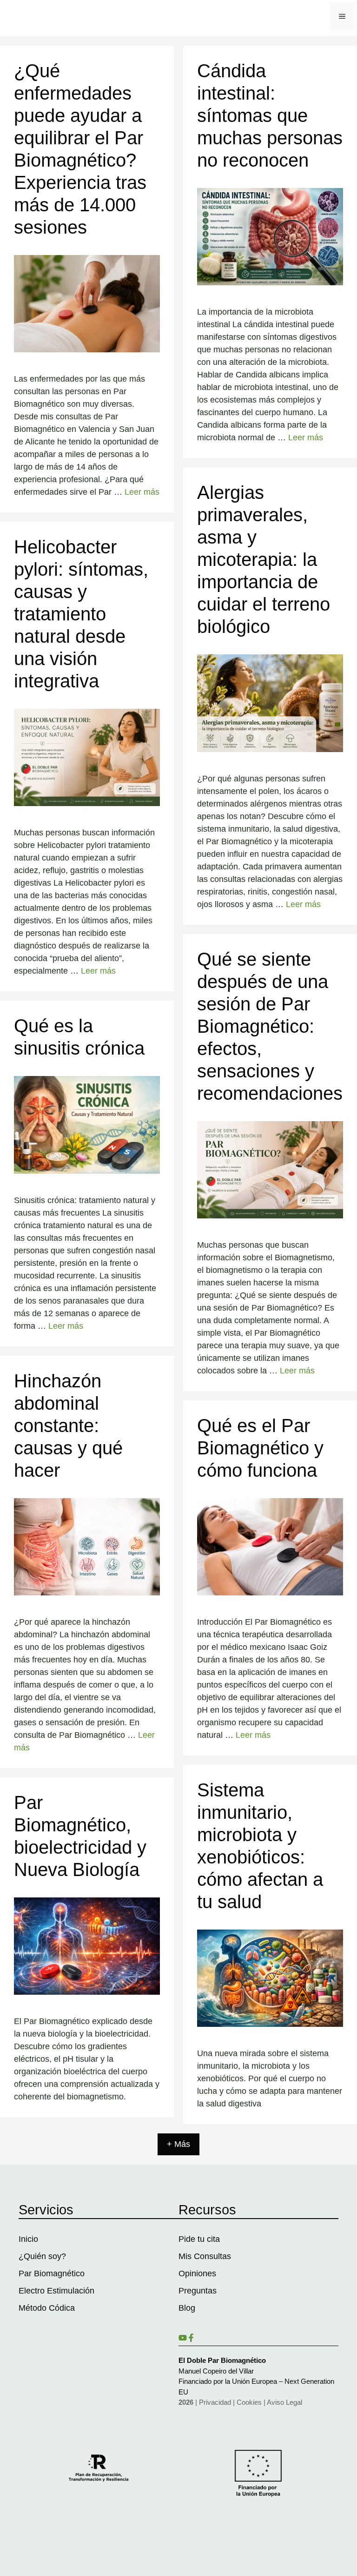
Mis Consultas (205, 2256)
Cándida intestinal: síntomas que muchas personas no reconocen (270, 115)
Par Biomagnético (52, 2273)
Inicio (28, 2239)
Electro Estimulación (56, 2291)
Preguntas (198, 2291)
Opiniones (197, 2273)
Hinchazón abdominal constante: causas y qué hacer (68, 1426)
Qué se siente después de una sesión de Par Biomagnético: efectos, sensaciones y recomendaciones (270, 1026)
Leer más (142, 492)
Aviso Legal (284, 2402)
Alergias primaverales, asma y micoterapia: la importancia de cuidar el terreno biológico (264, 559)
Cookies (249, 2402)
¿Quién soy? (42, 2256)
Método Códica (47, 2308)
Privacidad (215, 2402)
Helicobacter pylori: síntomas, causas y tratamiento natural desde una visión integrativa (81, 614)
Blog (187, 2308)
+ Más (178, 2144)
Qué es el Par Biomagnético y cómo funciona (260, 1448)
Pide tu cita (199, 2239)
